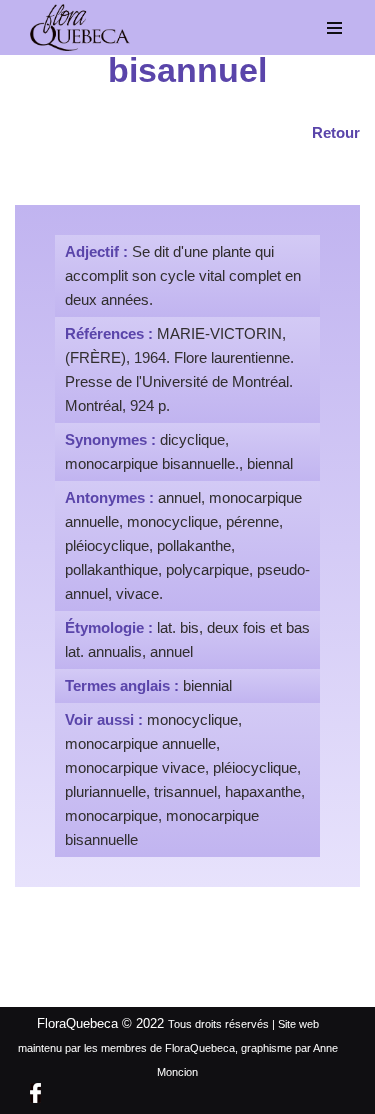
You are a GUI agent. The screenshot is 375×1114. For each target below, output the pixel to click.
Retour (336, 132)
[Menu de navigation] (335, 28)
